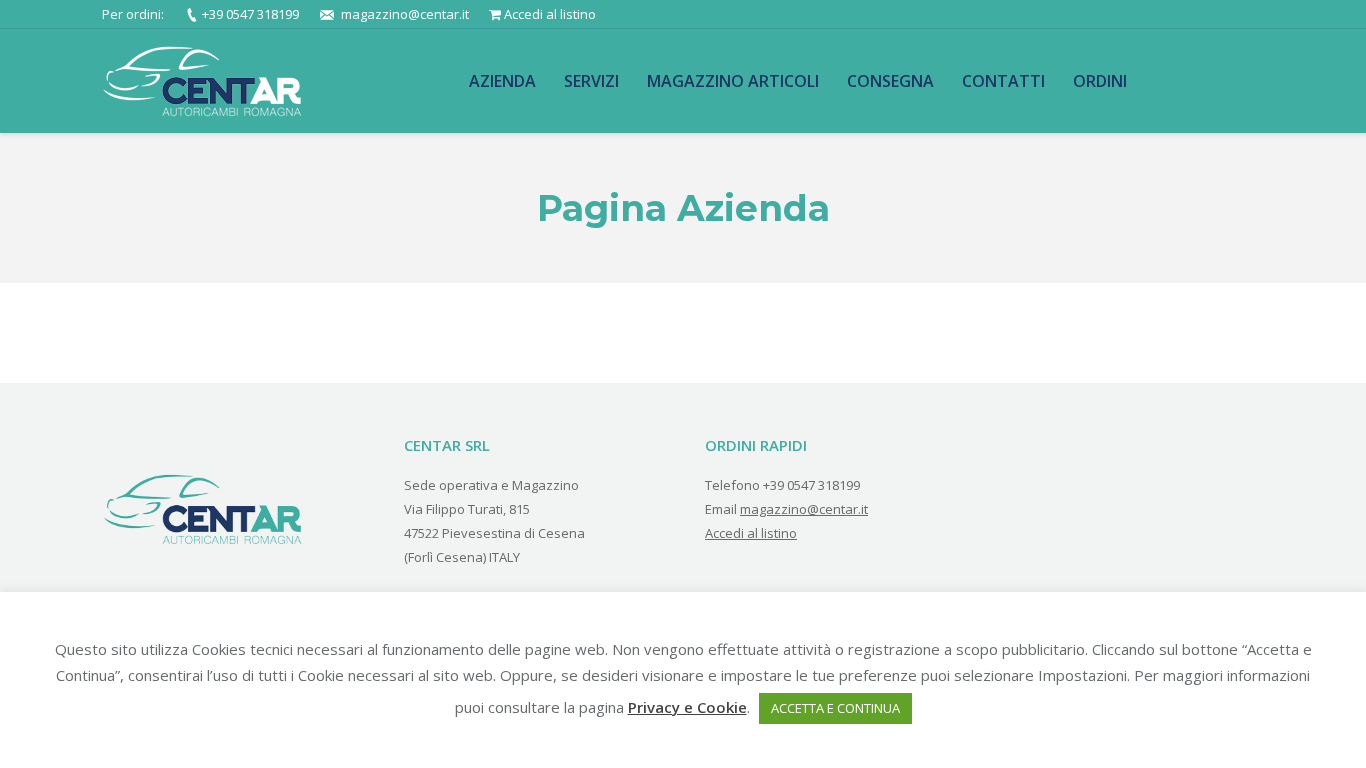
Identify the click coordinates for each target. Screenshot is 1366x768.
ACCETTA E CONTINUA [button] (835, 708)
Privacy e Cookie (687, 707)
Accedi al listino (550, 14)
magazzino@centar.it (405, 14)
